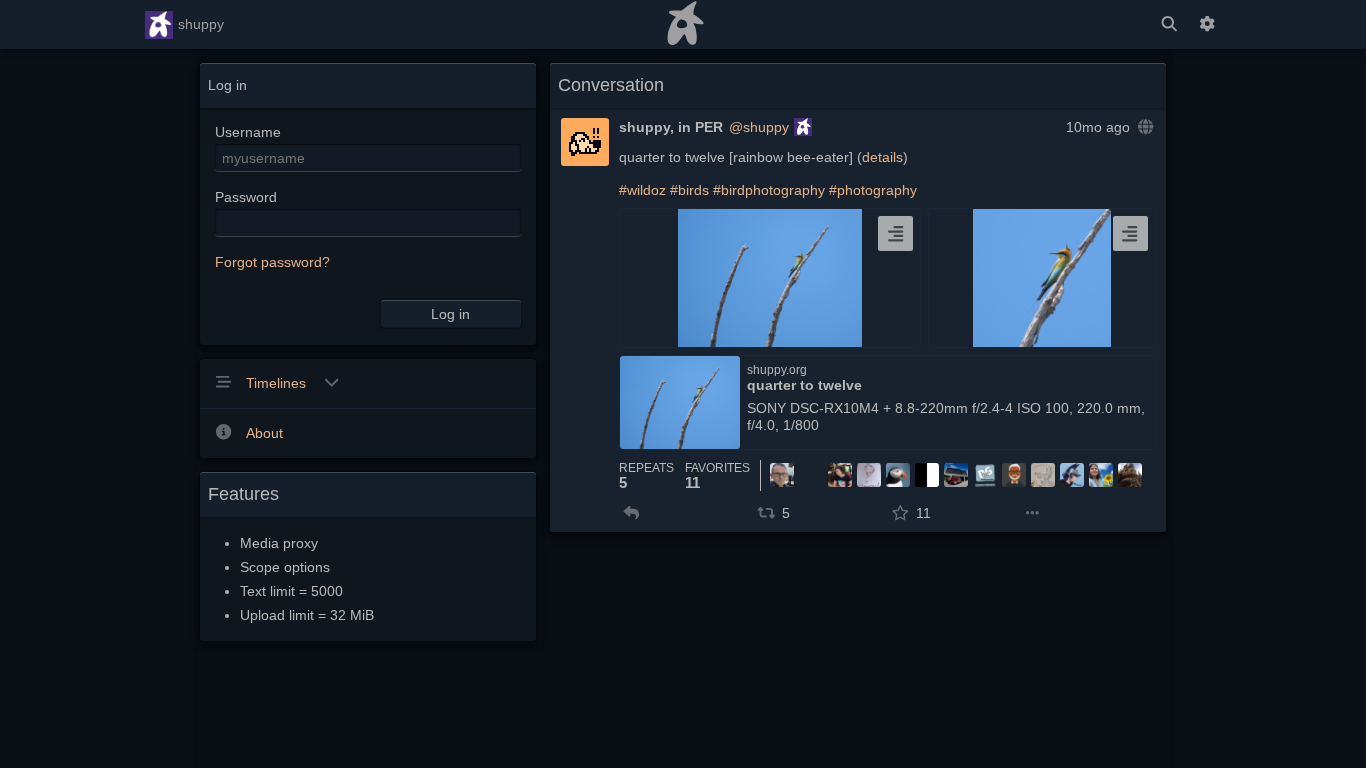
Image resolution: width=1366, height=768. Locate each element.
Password (246, 197)
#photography (873, 190)
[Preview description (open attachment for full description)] (895, 233)
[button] (631, 513)
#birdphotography (769, 190)
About (264, 433)
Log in (450, 314)
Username (248, 132)
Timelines (278, 383)
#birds (689, 190)
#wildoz (642, 190)
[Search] (1169, 24)
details (882, 157)
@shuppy (759, 127)
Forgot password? (272, 262)
